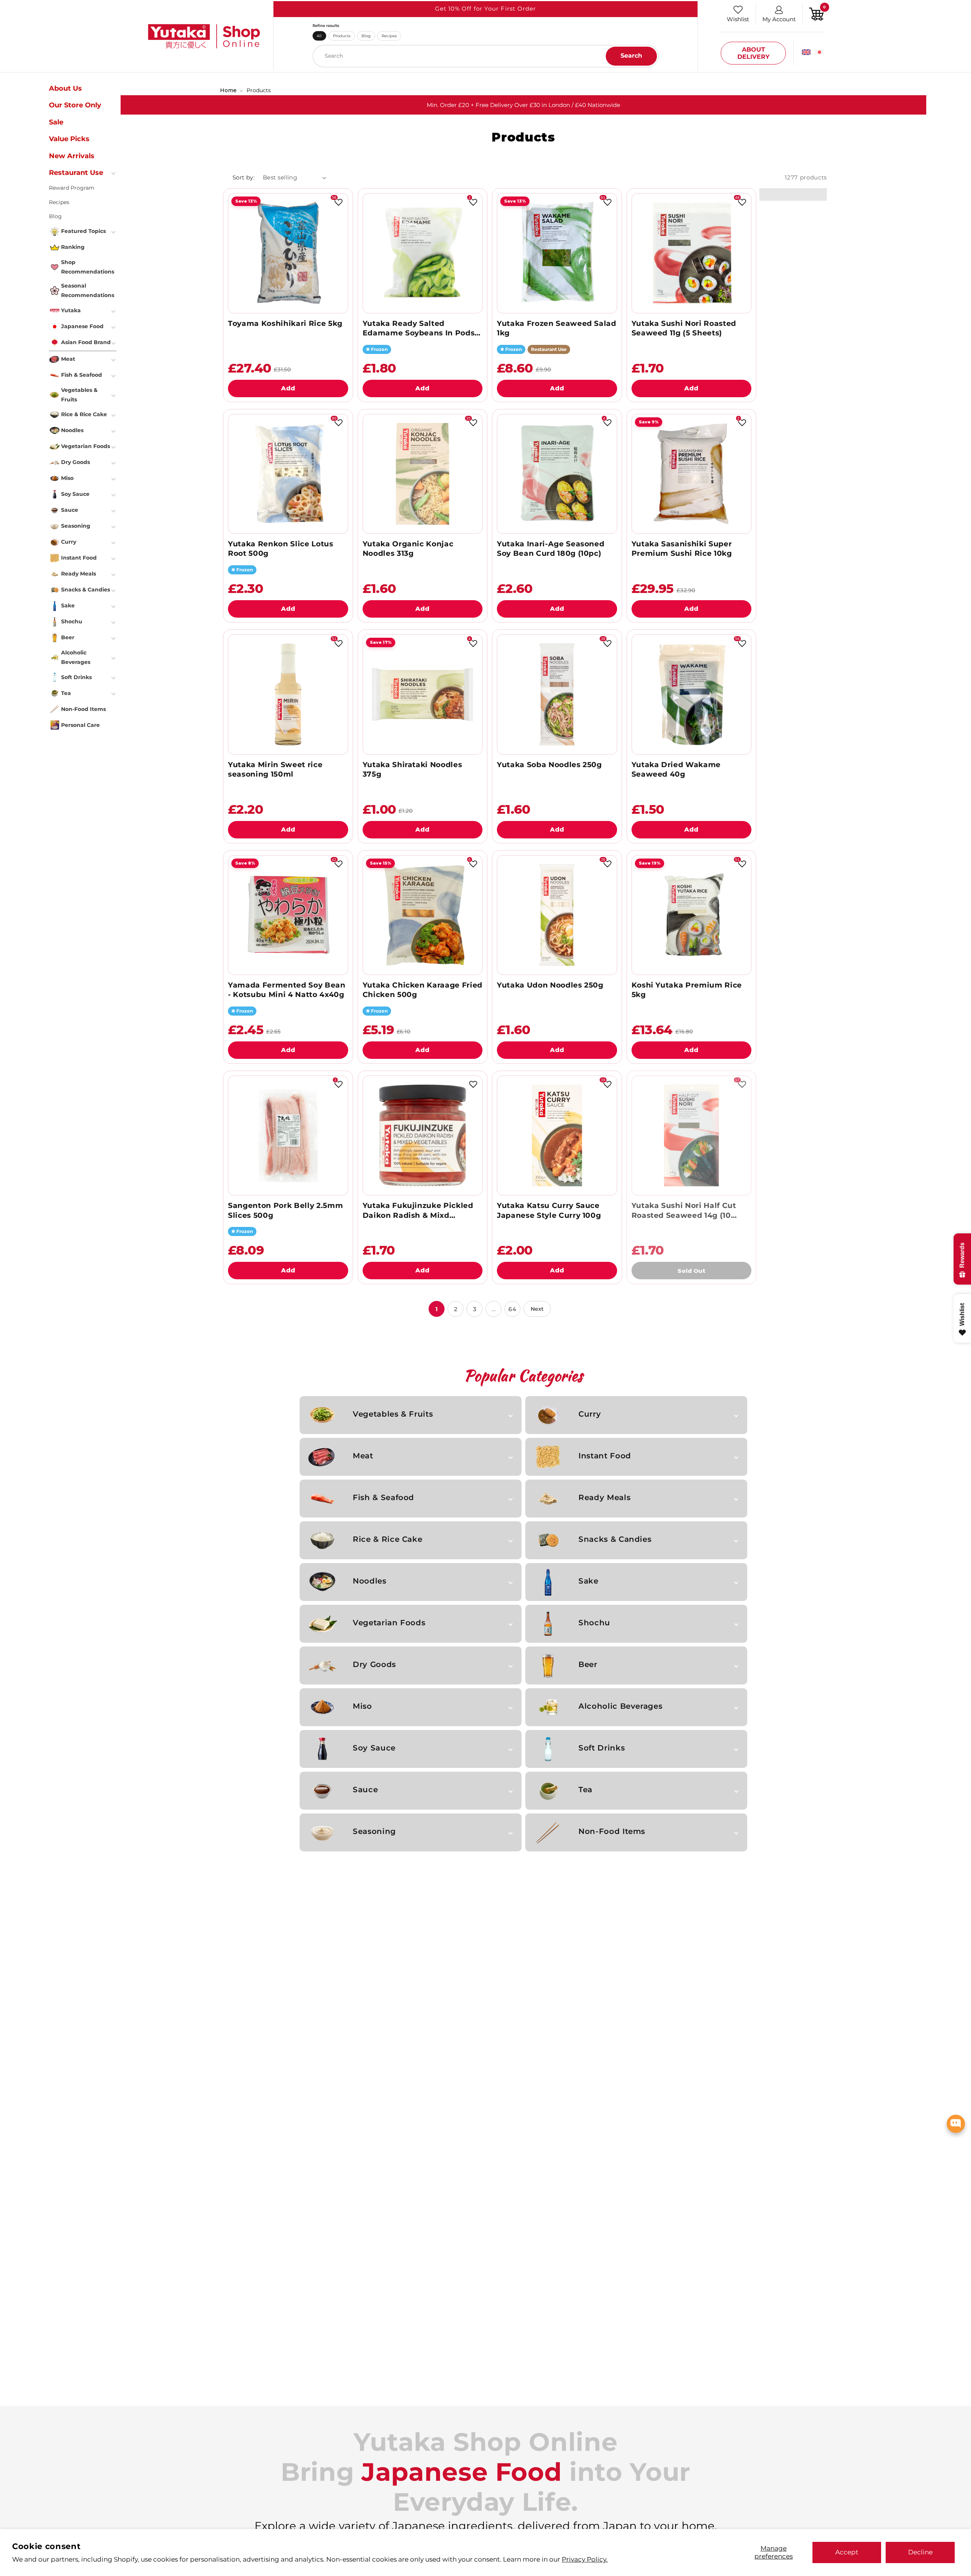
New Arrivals (72, 156)
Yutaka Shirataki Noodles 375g (412, 769)
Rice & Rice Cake (387, 1539)
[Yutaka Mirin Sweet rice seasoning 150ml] (288, 694)
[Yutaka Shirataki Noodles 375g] (423, 694)
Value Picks (69, 139)
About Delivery (753, 53)
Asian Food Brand (86, 342)
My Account (779, 19)
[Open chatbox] (956, 2124)
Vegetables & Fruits (393, 1414)
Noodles (370, 1581)
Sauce (365, 1790)
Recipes (389, 36)
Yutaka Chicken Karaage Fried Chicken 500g (423, 990)
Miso (362, 1706)
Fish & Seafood (383, 1497)
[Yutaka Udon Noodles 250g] (557, 915)
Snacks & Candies (615, 1539)
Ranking (73, 247)
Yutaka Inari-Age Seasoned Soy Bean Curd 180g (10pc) (551, 549)
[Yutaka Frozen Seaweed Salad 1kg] (557, 253)
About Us (65, 88)
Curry (590, 1414)
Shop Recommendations (88, 267)
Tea (585, 1790)
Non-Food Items (612, 1831)
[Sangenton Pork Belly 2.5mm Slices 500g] (288, 1135)
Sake (588, 1581)
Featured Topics (83, 231)
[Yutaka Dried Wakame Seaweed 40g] (691, 694)
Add (288, 388)
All (319, 36)
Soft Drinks (602, 1748)
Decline (920, 2552)
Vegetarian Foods (389, 1623)
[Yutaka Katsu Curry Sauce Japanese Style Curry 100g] (557, 1135)
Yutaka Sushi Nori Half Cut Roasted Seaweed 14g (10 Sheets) (684, 1210)
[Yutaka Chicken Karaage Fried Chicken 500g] (423, 915)
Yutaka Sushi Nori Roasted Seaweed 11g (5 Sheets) (684, 328)
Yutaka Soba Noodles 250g (549, 765)
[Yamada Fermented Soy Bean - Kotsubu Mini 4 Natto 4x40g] (288, 915)
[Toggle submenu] (114, 173)
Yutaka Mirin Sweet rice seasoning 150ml (275, 769)
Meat (363, 1456)
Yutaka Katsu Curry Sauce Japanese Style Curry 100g (549, 1210)
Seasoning (374, 1831)
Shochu (594, 1623)
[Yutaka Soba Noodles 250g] (557, 694)
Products (342, 36)
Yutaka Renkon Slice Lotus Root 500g (280, 549)
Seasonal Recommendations (88, 290)
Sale (56, 122)
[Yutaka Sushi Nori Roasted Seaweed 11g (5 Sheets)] (691, 253)
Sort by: (244, 177)
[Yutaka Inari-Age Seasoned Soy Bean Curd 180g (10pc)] (557, 474)
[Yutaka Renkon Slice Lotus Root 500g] (288, 474)
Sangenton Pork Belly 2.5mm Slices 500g (285, 1210)
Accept (847, 2552)
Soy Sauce (374, 1748)
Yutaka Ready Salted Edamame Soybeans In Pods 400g (419, 328)
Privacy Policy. (585, 2559)
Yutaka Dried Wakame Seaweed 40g (676, 769)
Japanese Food (82, 326)
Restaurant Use (76, 173)
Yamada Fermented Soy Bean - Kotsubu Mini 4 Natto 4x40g (287, 990)
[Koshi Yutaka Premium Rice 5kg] (691, 915)
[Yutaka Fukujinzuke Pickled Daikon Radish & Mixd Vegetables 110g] (423, 1135)
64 (512, 1309)
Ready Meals (604, 1497)
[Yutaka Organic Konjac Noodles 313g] (423, 474)
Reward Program (72, 188)
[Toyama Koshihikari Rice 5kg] (288, 253)
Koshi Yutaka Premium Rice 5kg (687, 990)
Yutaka (71, 310)
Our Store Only (75, 105)
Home (228, 90)
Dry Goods (374, 1664)
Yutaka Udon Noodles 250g (550, 985)
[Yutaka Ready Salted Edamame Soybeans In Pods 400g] (423, 253)
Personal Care (80, 725)
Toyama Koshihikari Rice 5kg (285, 323)
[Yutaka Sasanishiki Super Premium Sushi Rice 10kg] (691, 474)
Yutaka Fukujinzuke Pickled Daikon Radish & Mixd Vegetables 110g (418, 1210)
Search (631, 56)
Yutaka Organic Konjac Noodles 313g (408, 549)
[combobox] (486, 56)
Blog (366, 36)
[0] (817, 13)
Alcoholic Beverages (620, 1706)
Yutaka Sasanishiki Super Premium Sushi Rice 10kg (682, 549)
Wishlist (738, 19)
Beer (588, 1664)
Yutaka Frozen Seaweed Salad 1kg (557, 328)
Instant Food (605, 1456)
